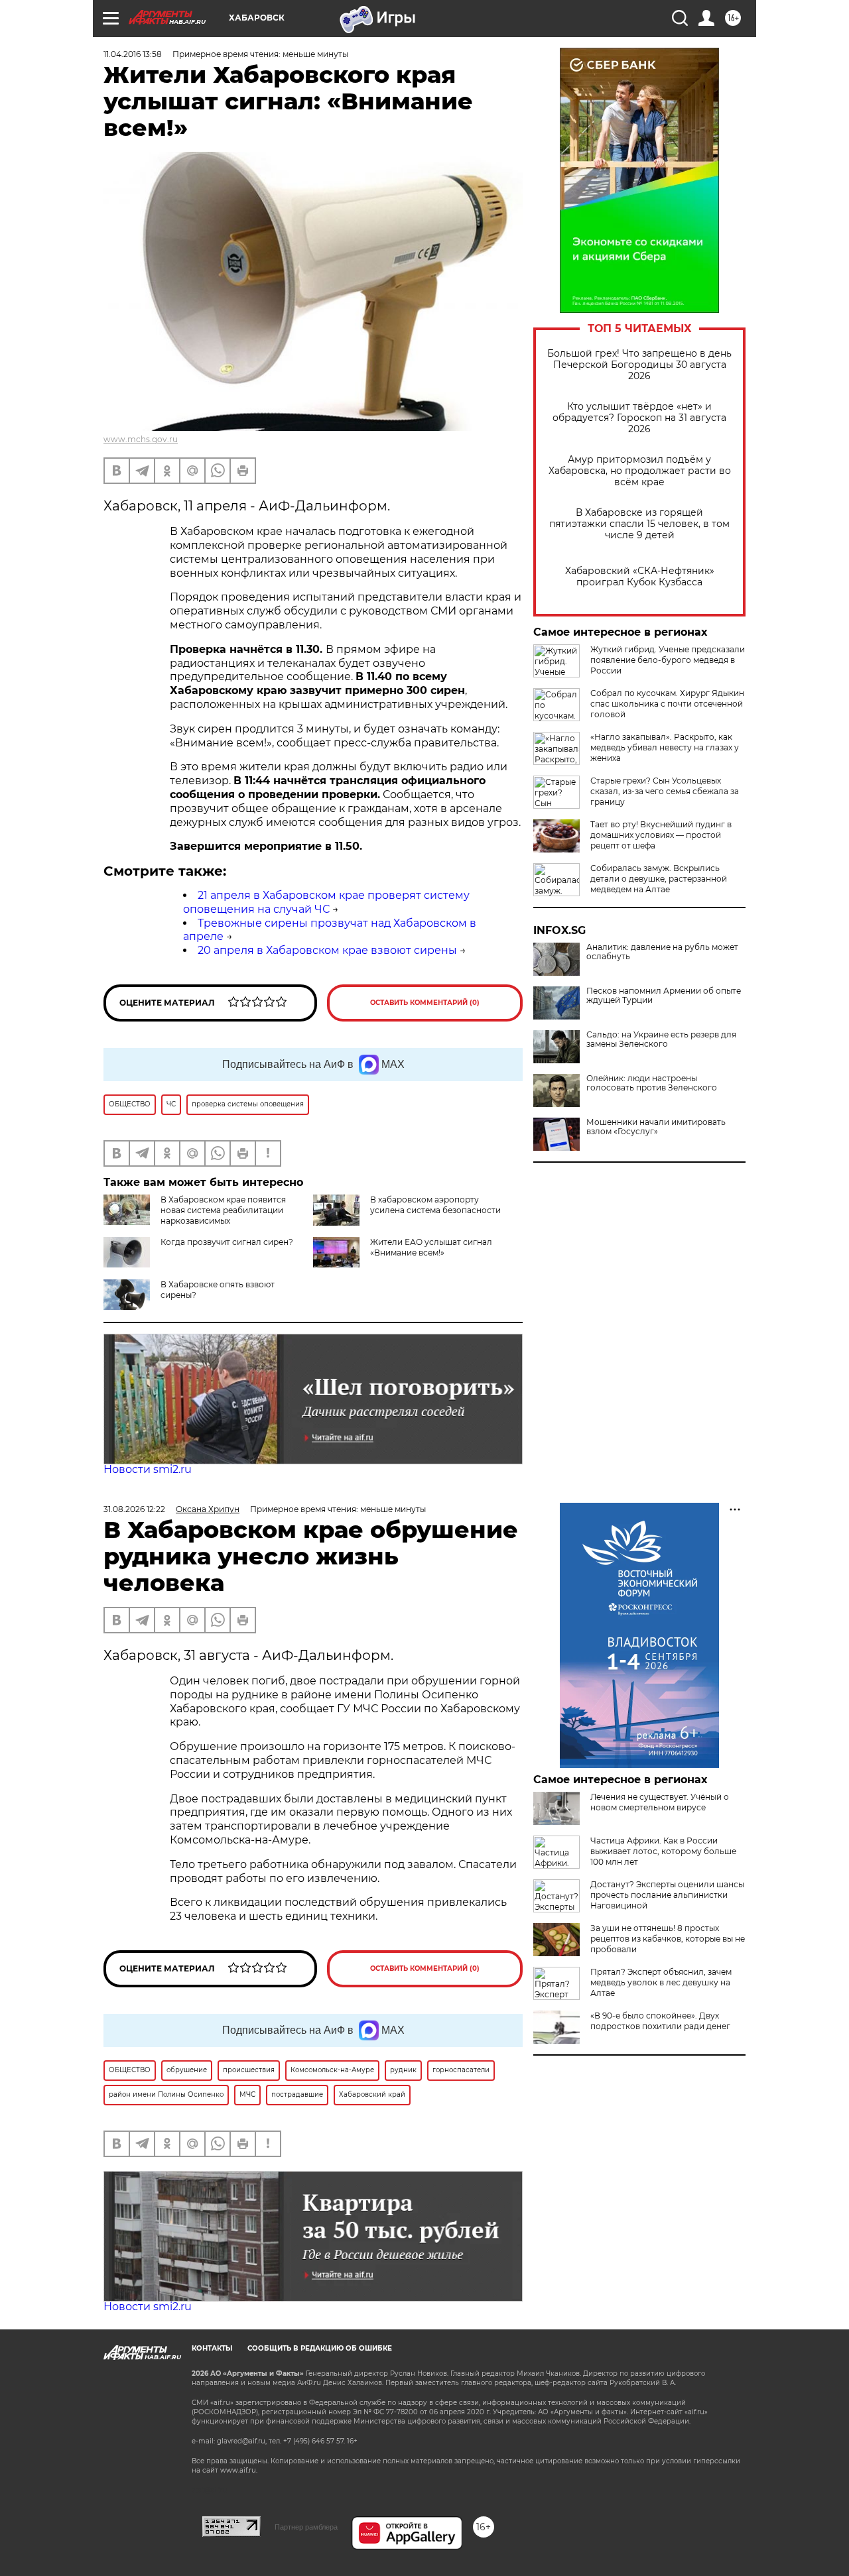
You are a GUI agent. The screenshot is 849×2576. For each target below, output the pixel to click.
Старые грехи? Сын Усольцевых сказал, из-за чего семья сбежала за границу (665, 791)
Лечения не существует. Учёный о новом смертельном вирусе (660, 1802)
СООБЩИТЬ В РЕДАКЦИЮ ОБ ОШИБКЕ (320, 2348)
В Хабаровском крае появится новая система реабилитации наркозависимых (223, 1210)
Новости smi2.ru (148, 1469)
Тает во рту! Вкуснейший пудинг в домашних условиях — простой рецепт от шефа (661, 835)
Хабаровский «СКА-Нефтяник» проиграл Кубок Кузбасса (640, 577)
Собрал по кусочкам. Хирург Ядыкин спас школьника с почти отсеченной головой (667, 704)
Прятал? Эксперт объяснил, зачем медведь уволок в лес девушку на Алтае (661, 1982)
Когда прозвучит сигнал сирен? (227, 1242)
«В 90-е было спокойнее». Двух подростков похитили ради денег (660, 2021)
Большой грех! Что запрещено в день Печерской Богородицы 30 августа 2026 (639, 365)
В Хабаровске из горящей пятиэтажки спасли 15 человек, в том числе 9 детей (639, 524)
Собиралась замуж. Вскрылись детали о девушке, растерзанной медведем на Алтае (659, 879)
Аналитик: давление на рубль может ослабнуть (662, 952)
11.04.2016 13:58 (133, 54)
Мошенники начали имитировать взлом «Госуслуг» (656, 1127)
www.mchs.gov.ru (141, 439)
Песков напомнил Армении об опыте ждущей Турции (664, 996)
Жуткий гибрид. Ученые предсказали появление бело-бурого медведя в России (668, 660)
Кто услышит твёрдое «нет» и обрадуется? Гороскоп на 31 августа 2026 (639, 418)
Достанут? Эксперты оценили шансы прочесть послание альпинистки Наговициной (667, 1895)
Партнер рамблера (306, 2527)
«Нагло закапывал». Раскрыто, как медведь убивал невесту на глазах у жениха (665, 747)
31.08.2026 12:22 (134, 1509)
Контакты (212, 2348)
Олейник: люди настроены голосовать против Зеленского (652, 1083)
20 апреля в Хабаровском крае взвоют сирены (327, 950)
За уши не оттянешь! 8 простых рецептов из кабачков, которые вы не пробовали (668, 1939)
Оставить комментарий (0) (425, 1003)
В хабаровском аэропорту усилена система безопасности (435, 1205)
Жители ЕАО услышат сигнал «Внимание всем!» (431, 1247)
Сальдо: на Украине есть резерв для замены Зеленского (661, 1039)
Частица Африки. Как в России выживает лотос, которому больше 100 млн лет (663, 1851)
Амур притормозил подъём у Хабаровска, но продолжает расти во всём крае (640, 471)
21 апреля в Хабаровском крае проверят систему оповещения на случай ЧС (326, 902)
